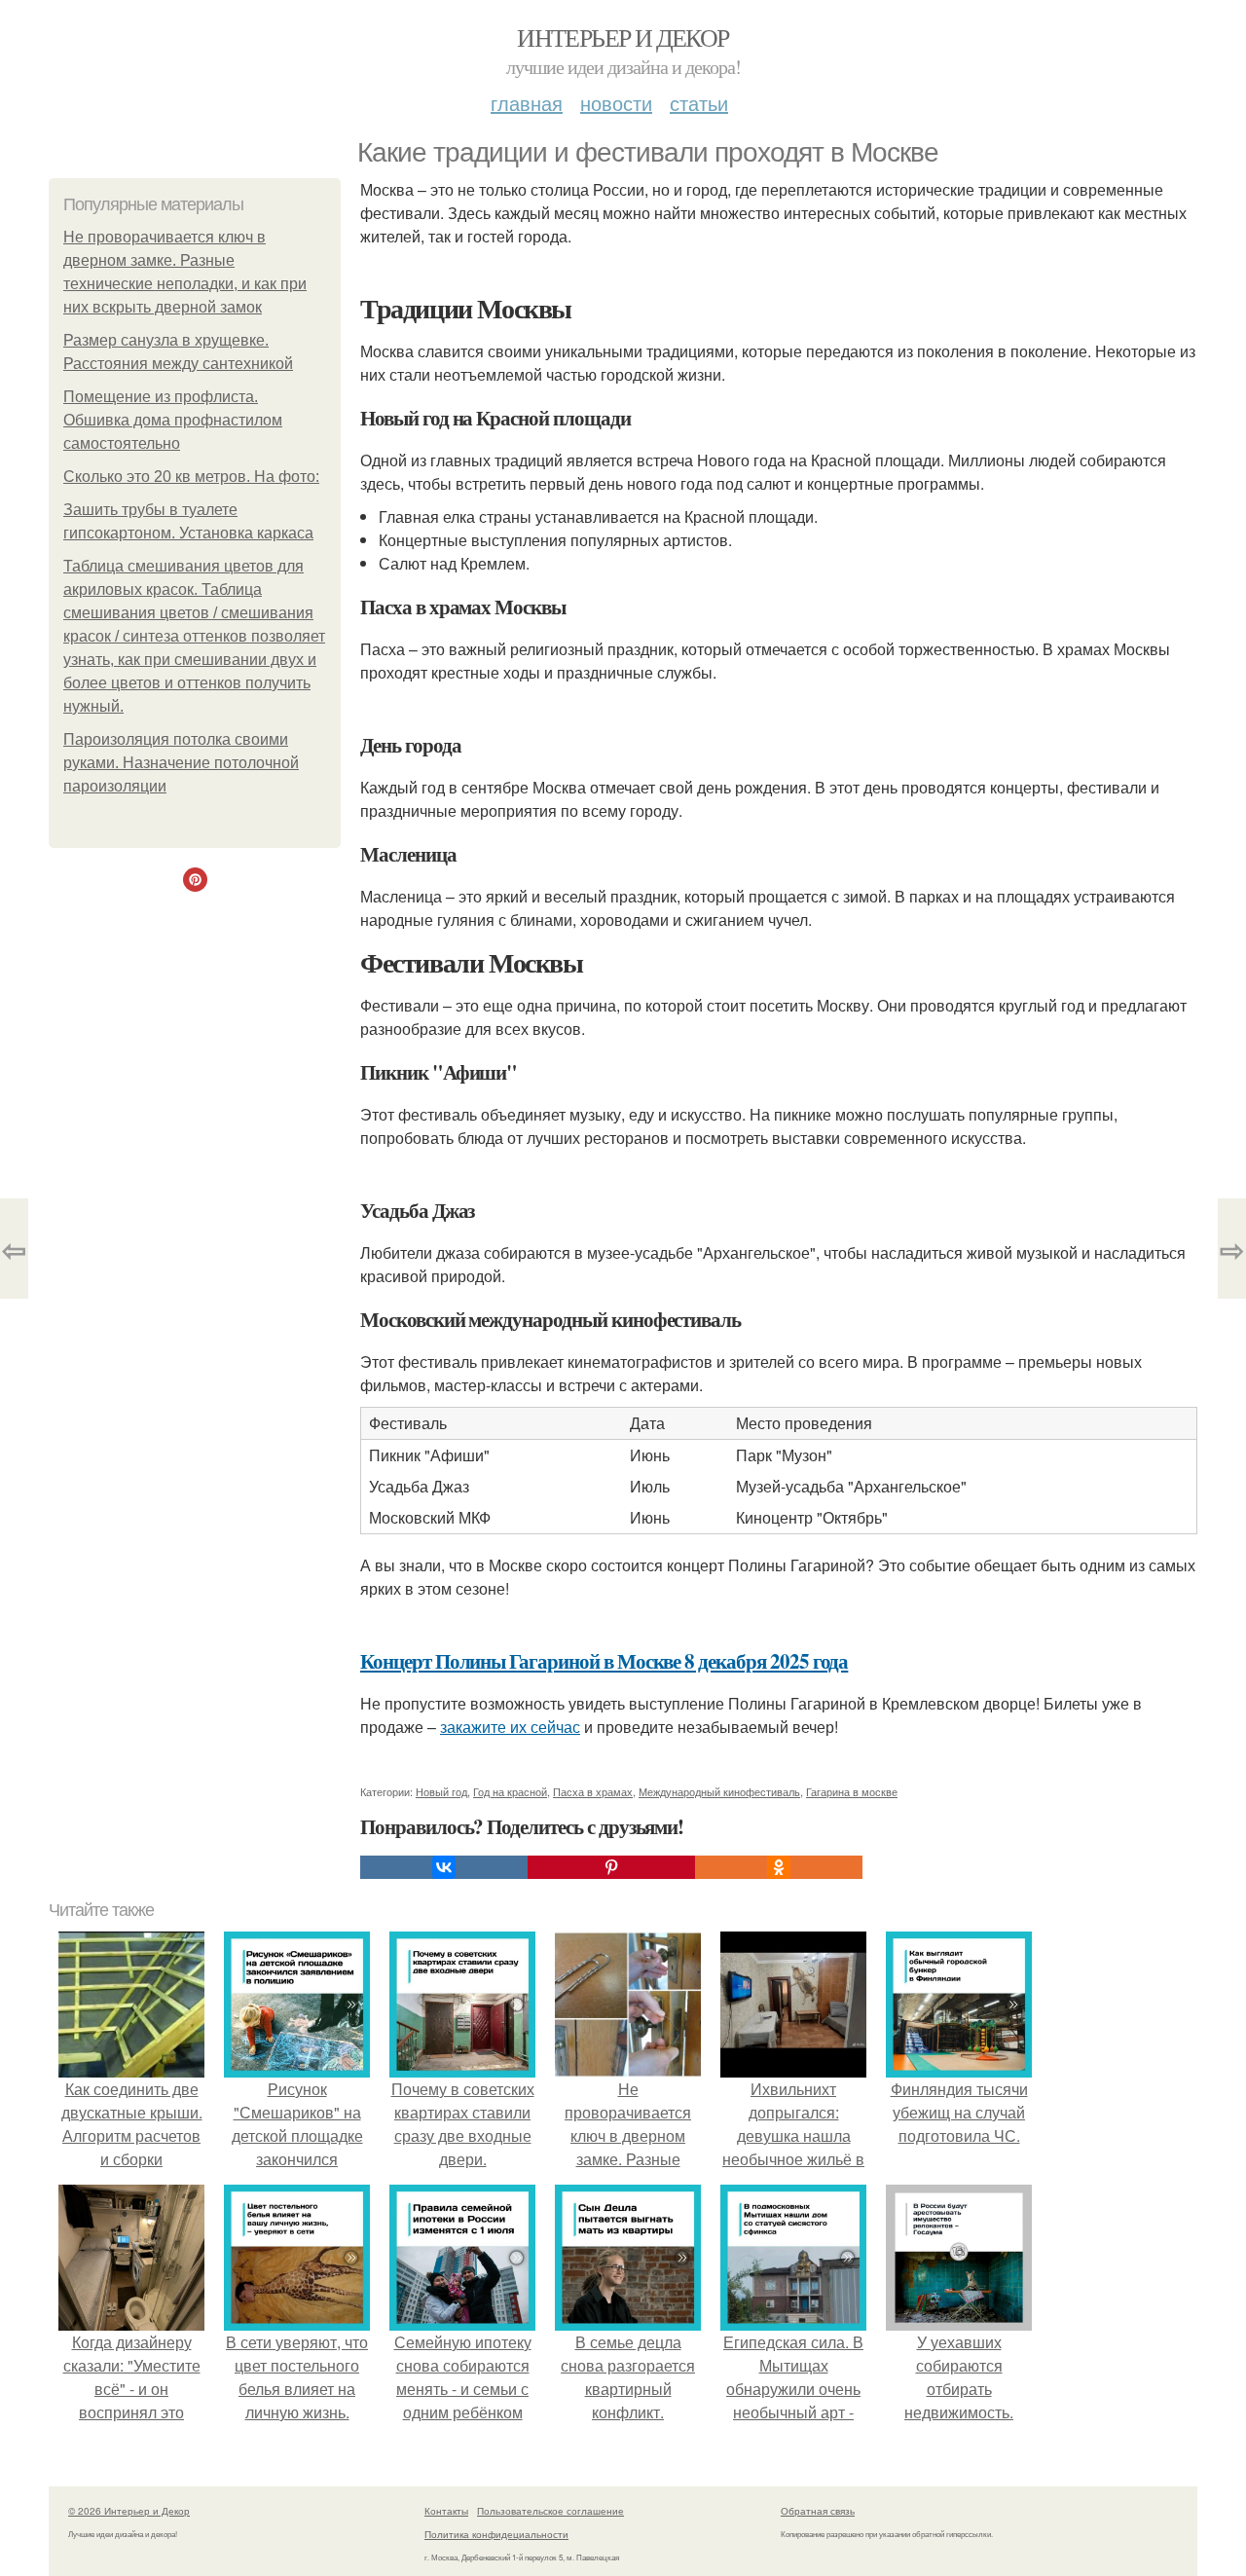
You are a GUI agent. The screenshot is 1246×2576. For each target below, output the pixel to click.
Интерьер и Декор (623, 37)
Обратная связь (818, 2511)
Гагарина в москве (852, 1791)
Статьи (699, 103)
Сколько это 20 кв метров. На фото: (191, 477)
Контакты (446, 2511)
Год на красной (510, 1791)
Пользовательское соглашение (550, 2511)
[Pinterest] (611, 1867)
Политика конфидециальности (496, 2534)
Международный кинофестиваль (719, 1791)
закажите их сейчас (510, 1727)
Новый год (441, 1791)
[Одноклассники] (779, 1867)
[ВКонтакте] (444, 1867)
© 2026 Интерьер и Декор (129, 2511)
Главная (527, 103)
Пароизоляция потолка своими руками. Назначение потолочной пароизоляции (181, 763)
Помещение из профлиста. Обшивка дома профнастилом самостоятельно (173, 420)
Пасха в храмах (593, 1791)
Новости (616, 103)
